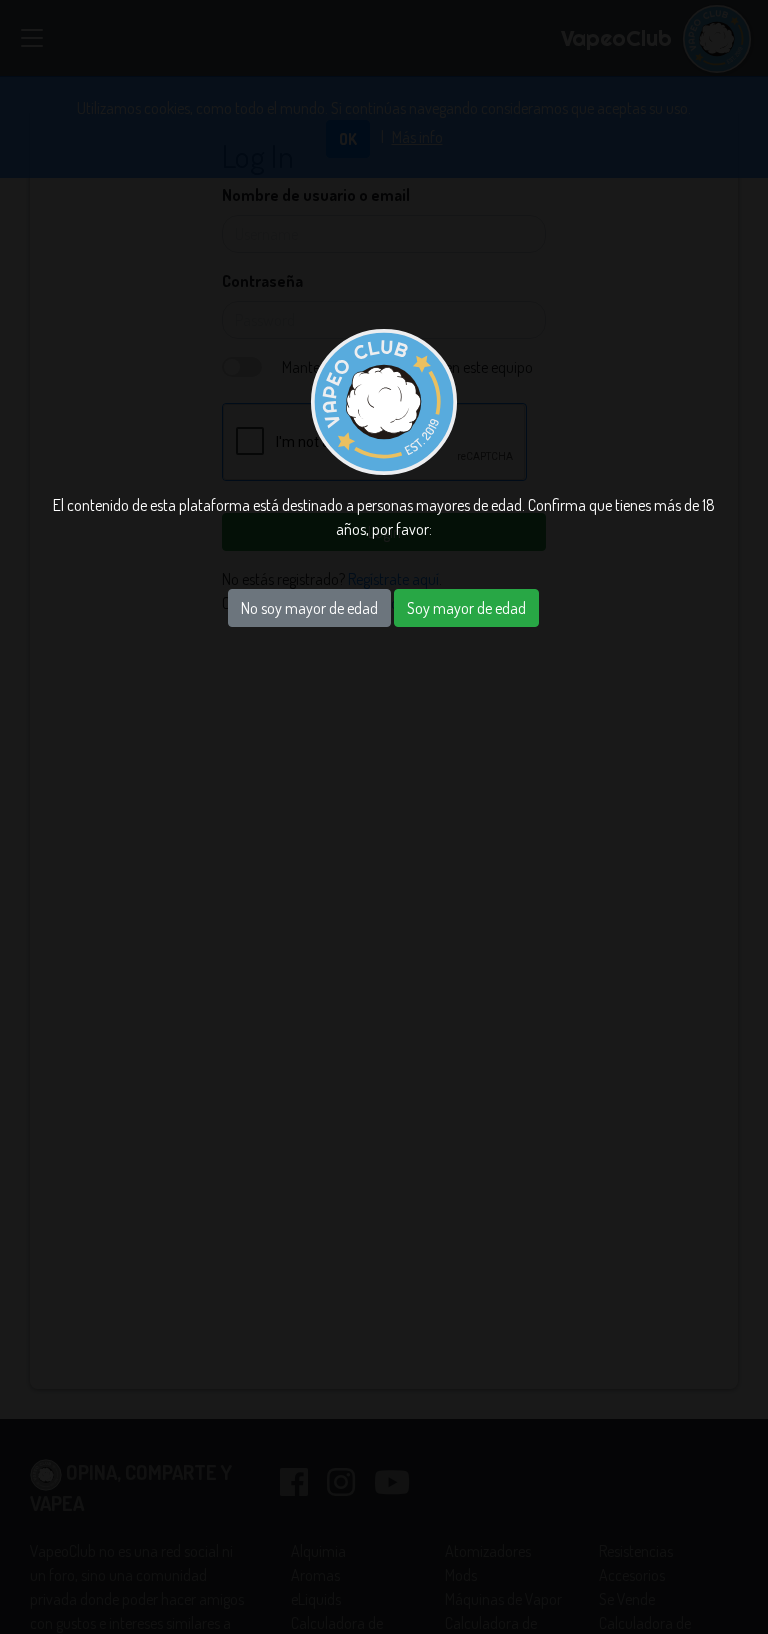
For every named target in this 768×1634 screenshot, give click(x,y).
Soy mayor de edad (466, 608)
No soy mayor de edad (309, 608)
